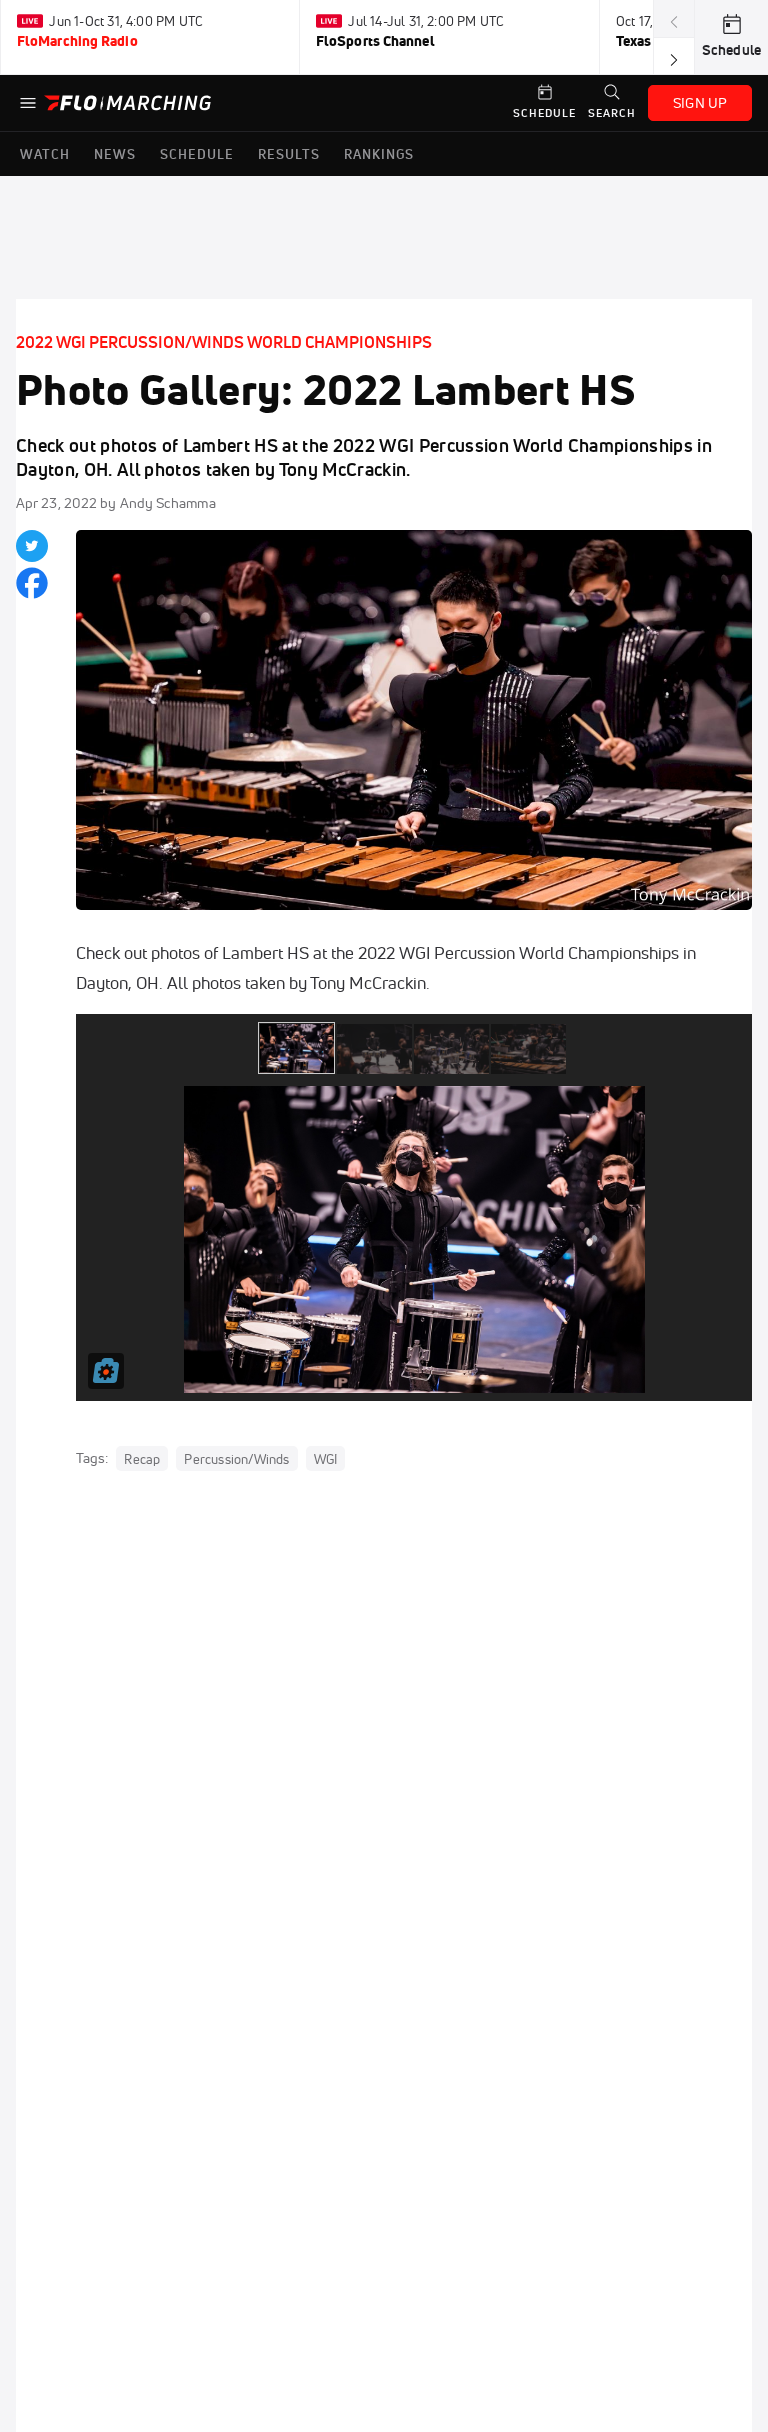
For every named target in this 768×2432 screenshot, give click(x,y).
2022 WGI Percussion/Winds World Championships (224, 342)
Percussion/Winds (236, 1459)
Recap (142, 1459)
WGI (326, 1459)
